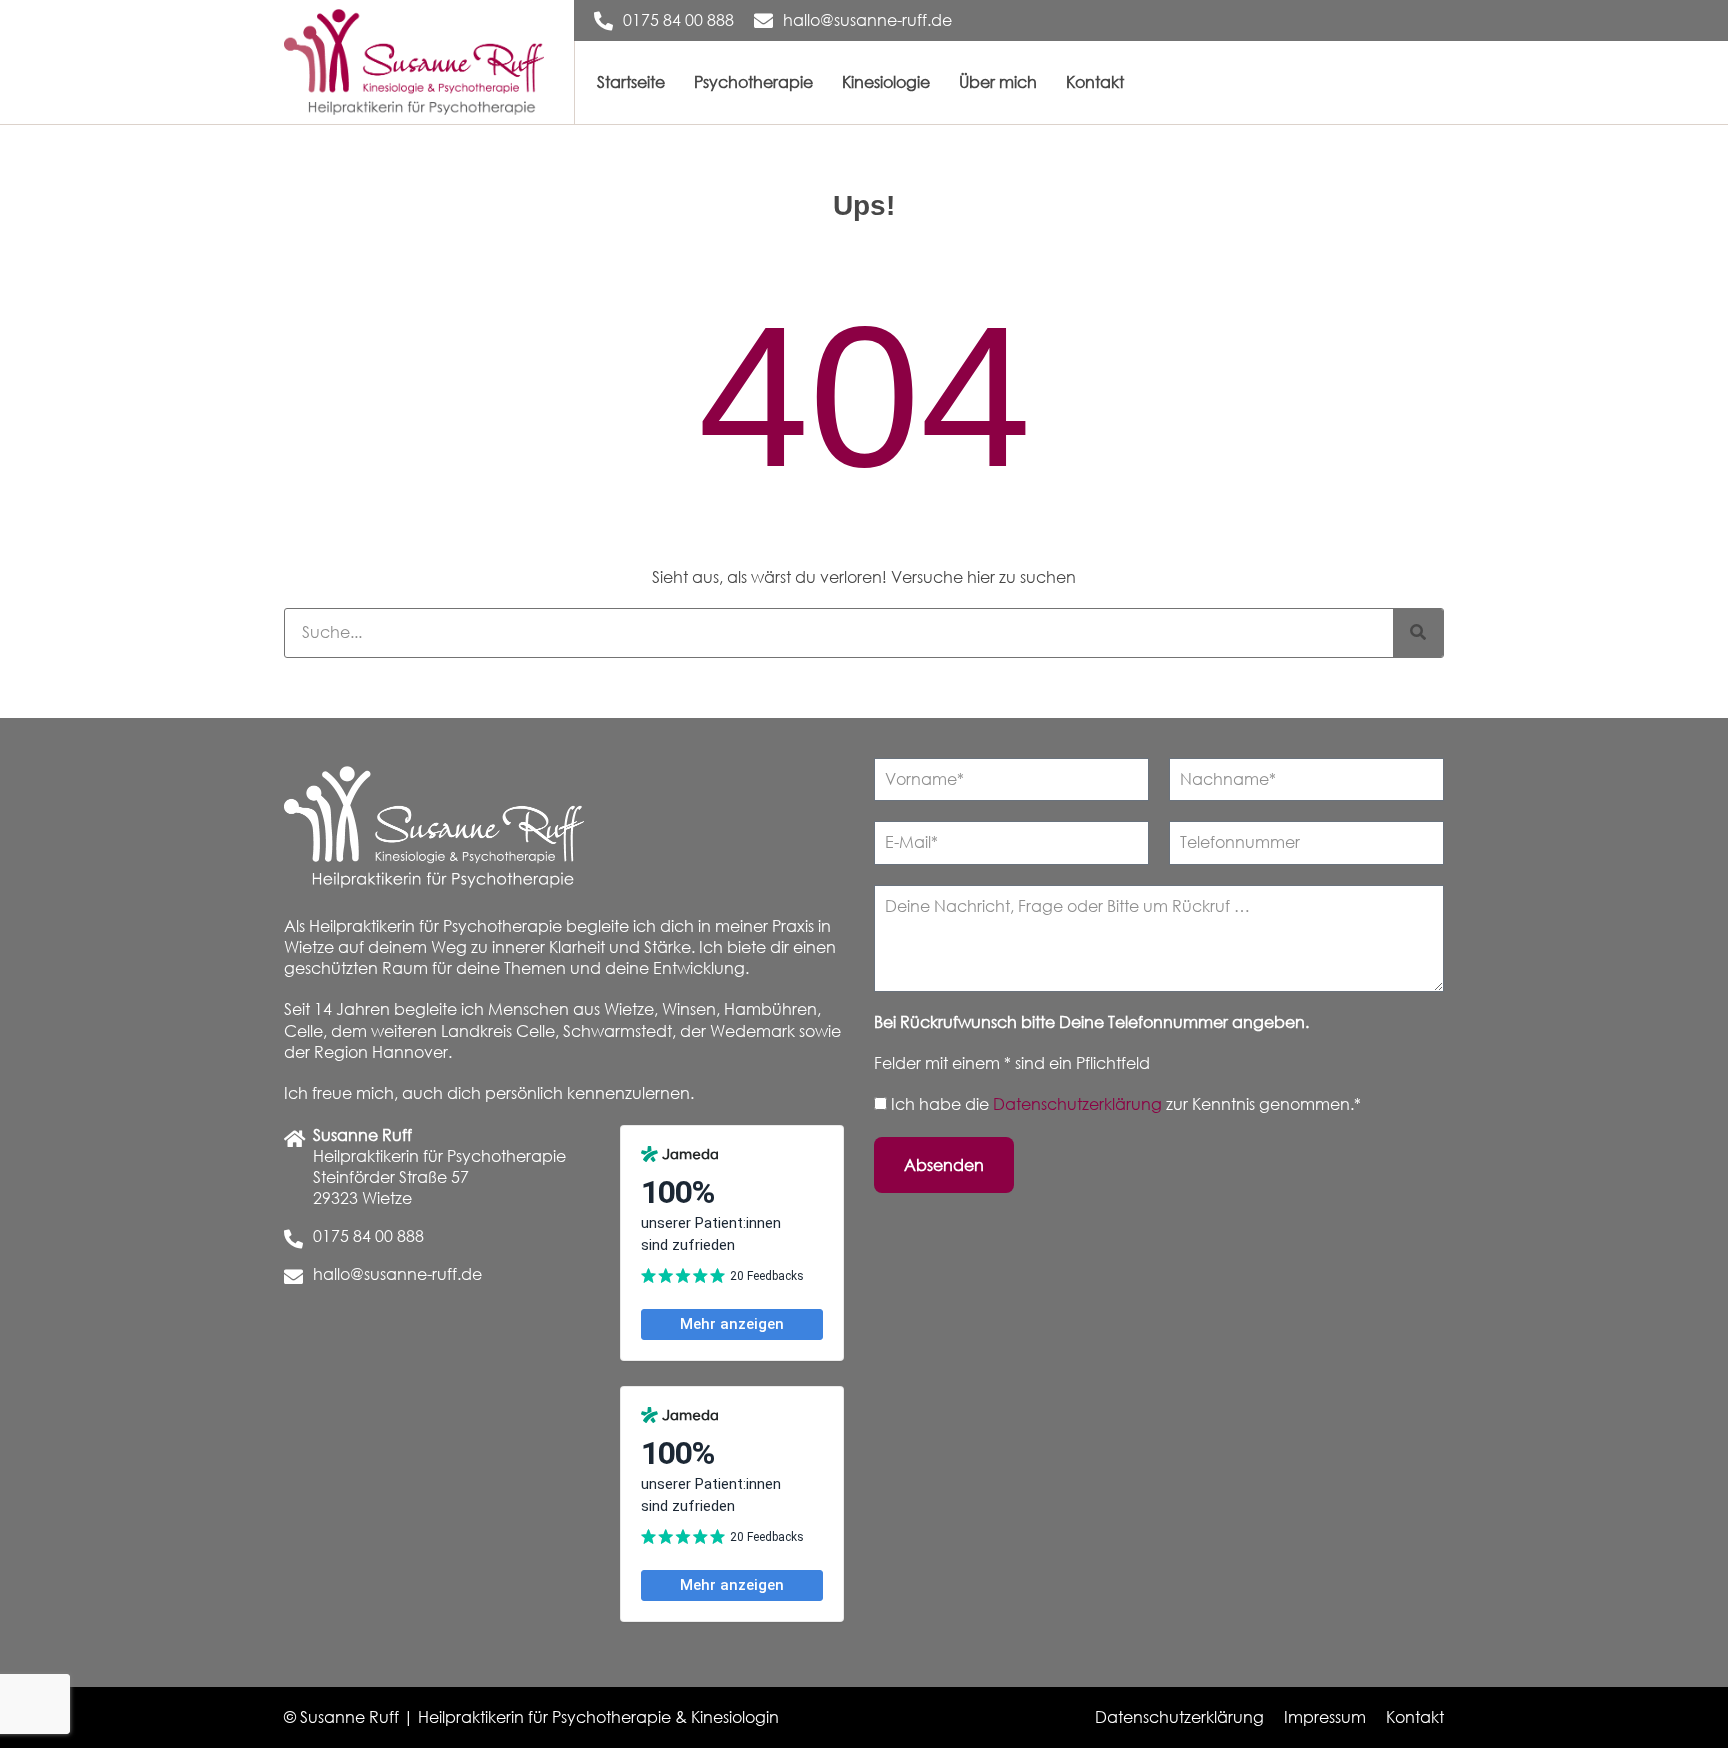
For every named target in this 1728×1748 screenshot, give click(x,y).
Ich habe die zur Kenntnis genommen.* (1126, 1104)
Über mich (998, 82)
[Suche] (1418, 633)
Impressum (1325, 1717)
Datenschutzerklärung (1079, 1104)
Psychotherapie (753, 82)
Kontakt (1095, 82)
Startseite (631, 82)
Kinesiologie (886, 82)
